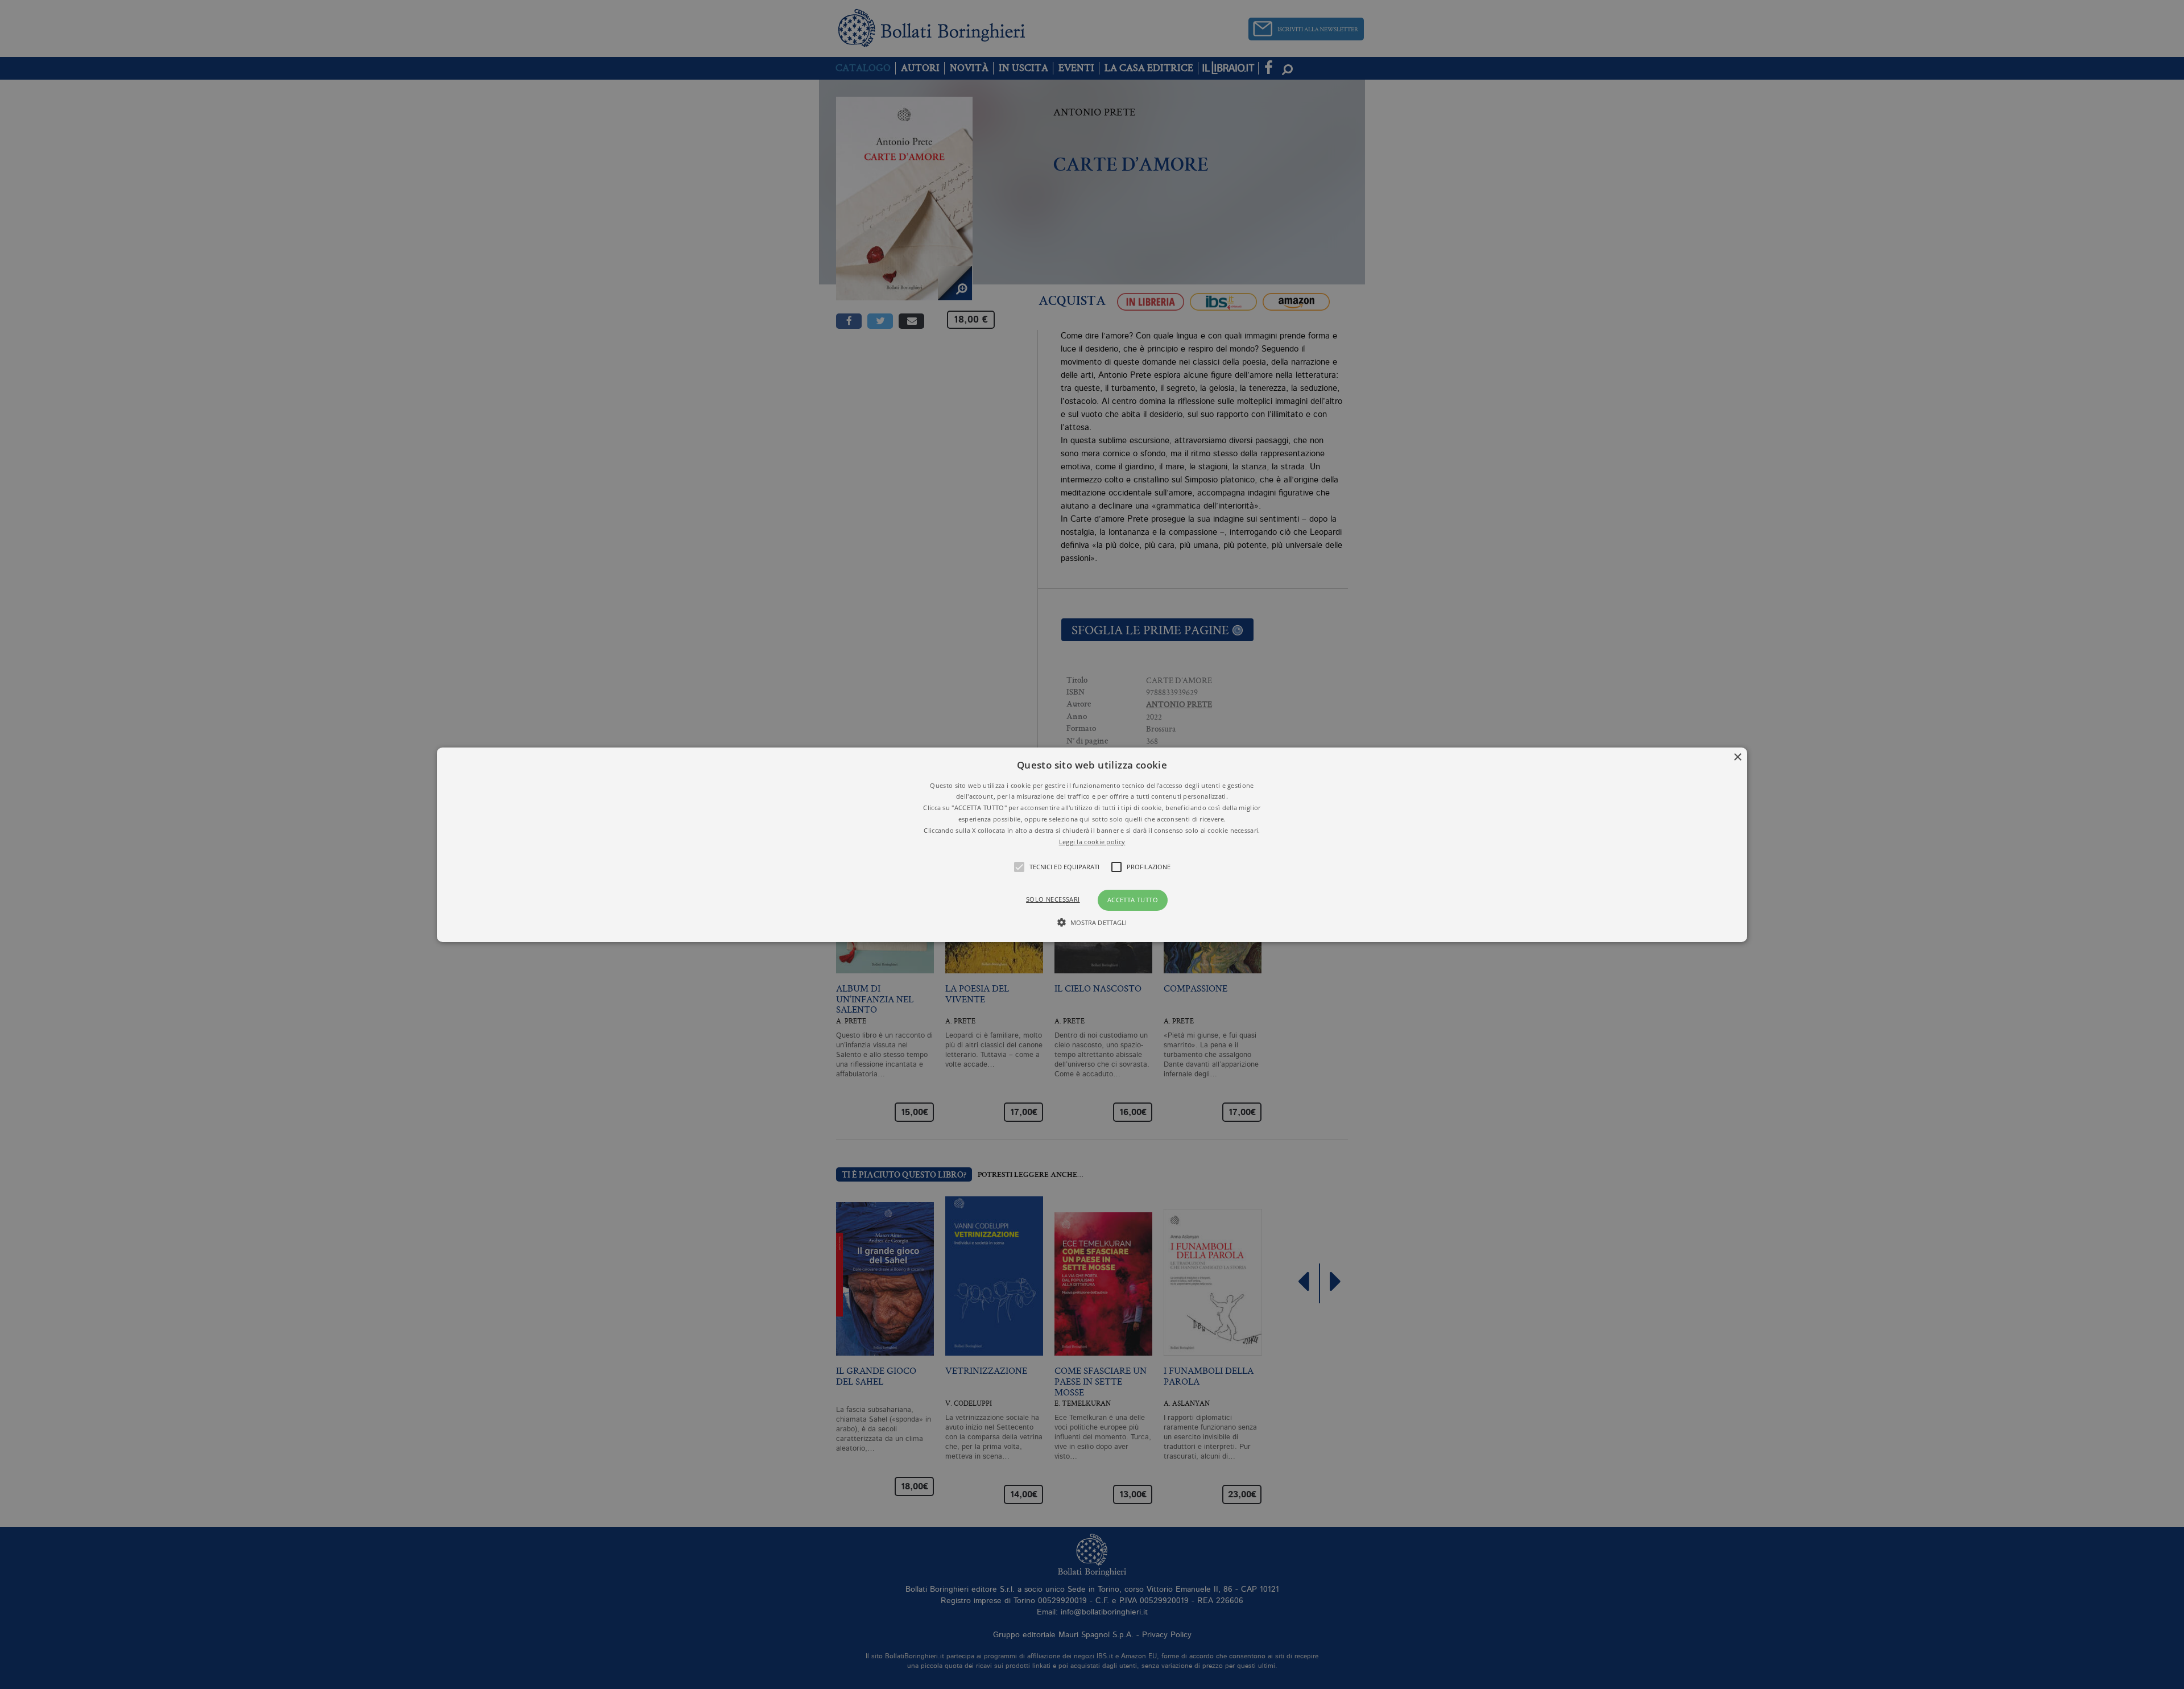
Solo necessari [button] (1053, 899)
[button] (1092, 844)
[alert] (1092, 844)
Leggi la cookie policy (1092, 841)
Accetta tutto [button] (1133, 900)
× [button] (1737, 757)
